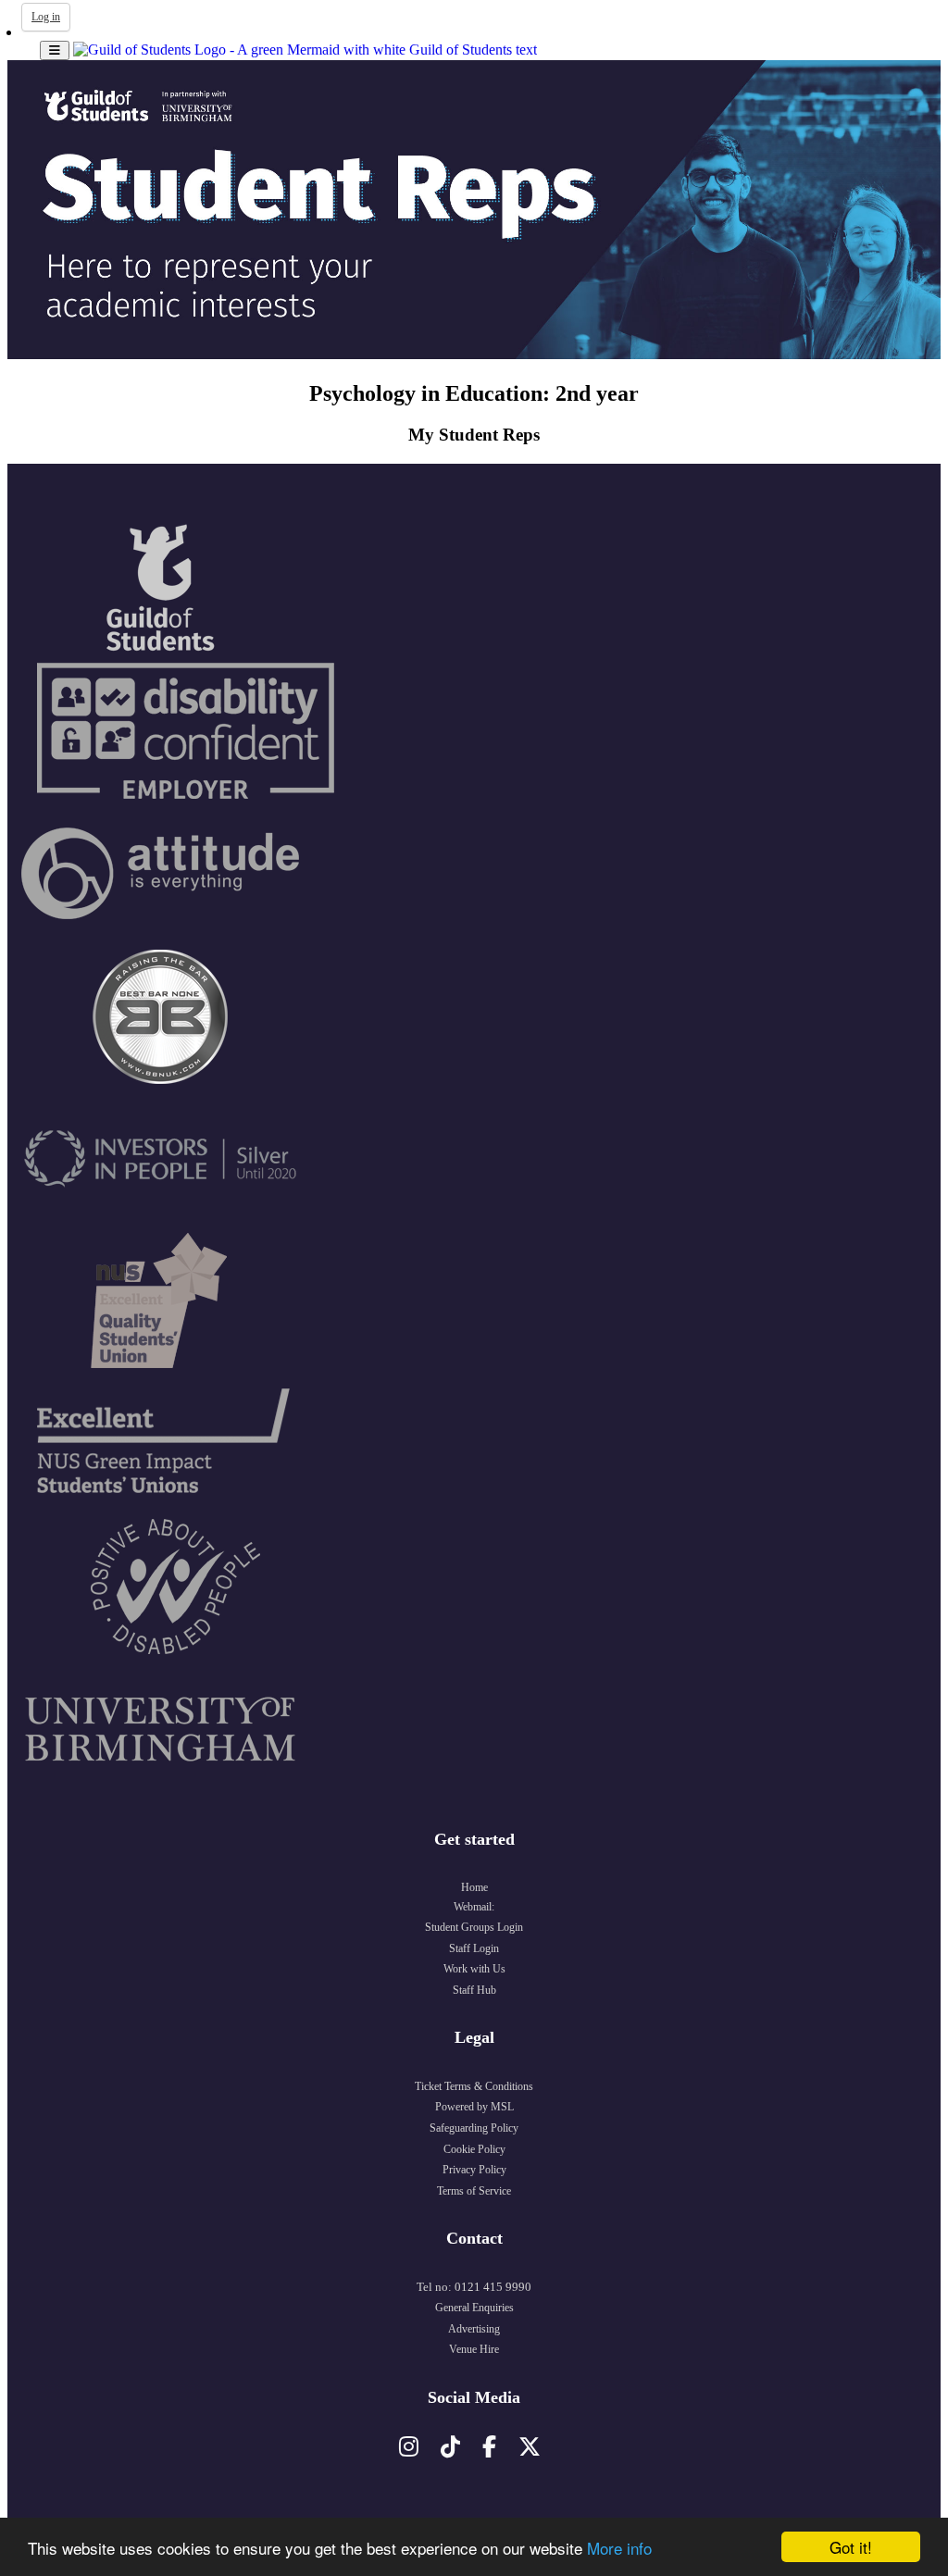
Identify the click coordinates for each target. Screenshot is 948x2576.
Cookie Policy (474, 2149)
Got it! (851, 2547)
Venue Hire (474, 2349)
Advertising (474, 2329)
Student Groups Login (474, 1927)
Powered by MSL (474, 2107)
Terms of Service (474, 2191)
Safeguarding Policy (474, 2128)
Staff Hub (474, 1990)
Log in (46, 17)
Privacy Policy (474, 2170)
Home (474, 1887)
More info (619, 2548)
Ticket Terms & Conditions (474, 2086)
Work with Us (474, 1969)
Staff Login (474, 1948)
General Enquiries (474, 2308)
